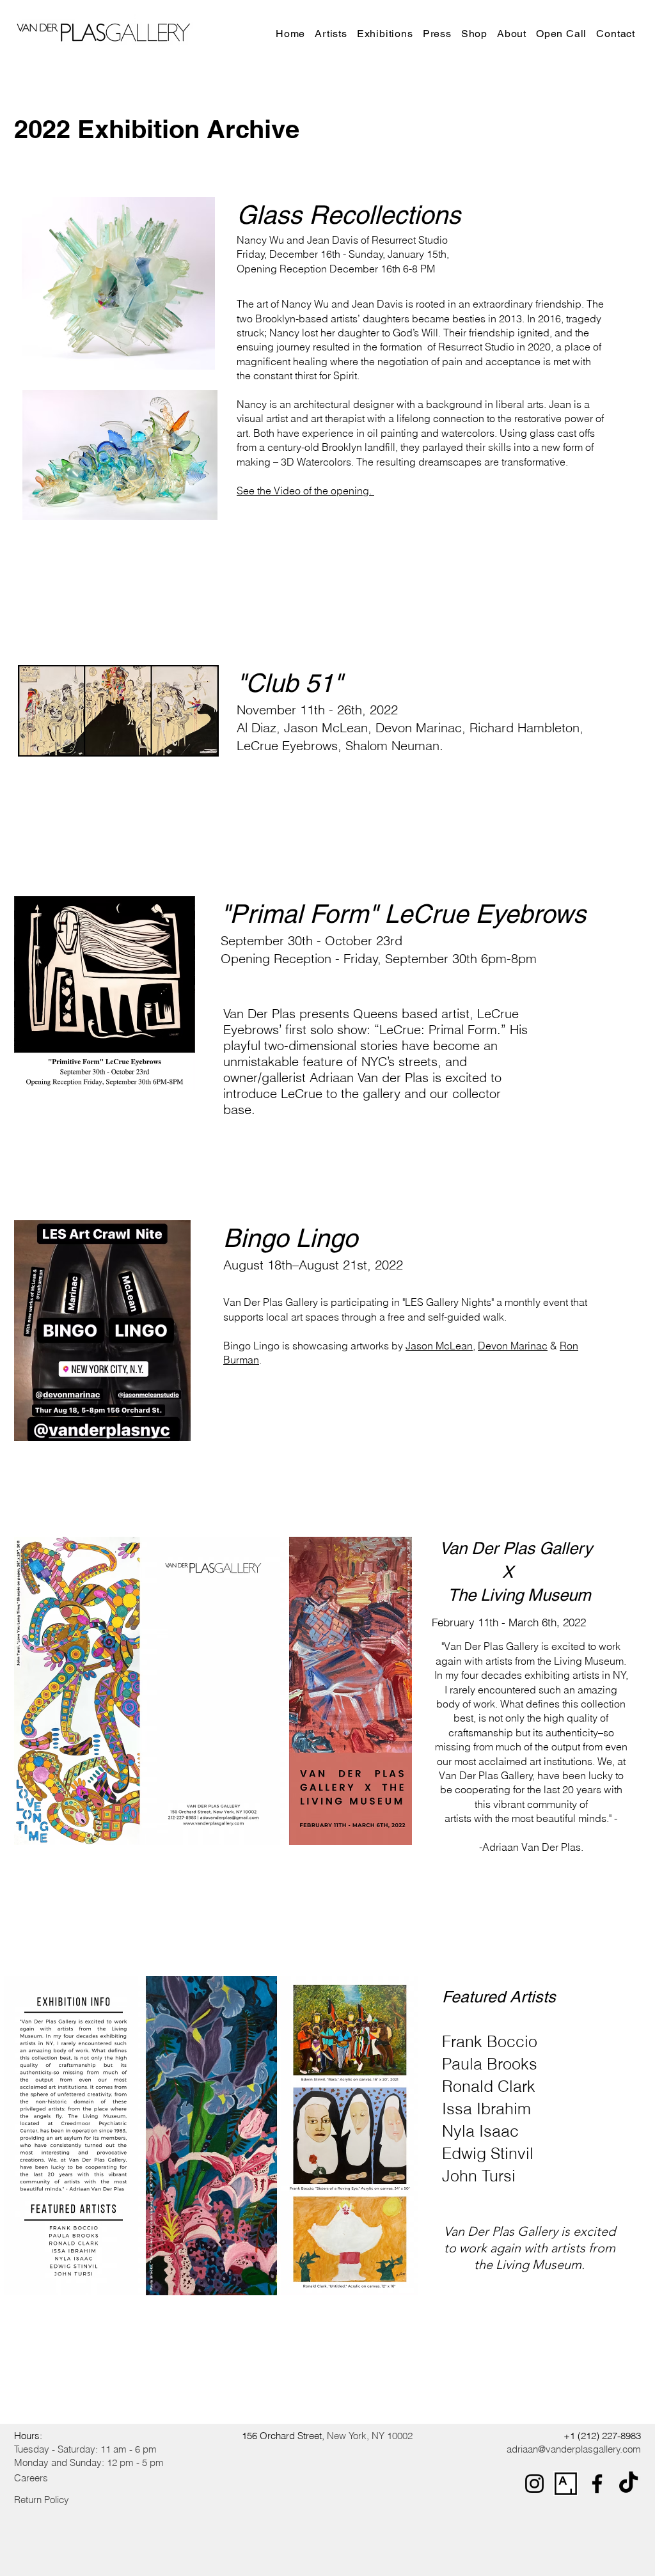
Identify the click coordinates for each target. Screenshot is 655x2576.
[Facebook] (597, 2484)
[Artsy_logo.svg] (566, 2484)
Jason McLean (439, 1346)
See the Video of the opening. (305, 491)
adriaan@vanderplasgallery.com (574, 2449)
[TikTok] (628, 2484)
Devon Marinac (513, 1346)
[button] (388, 34)
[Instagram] (534, 2484)
